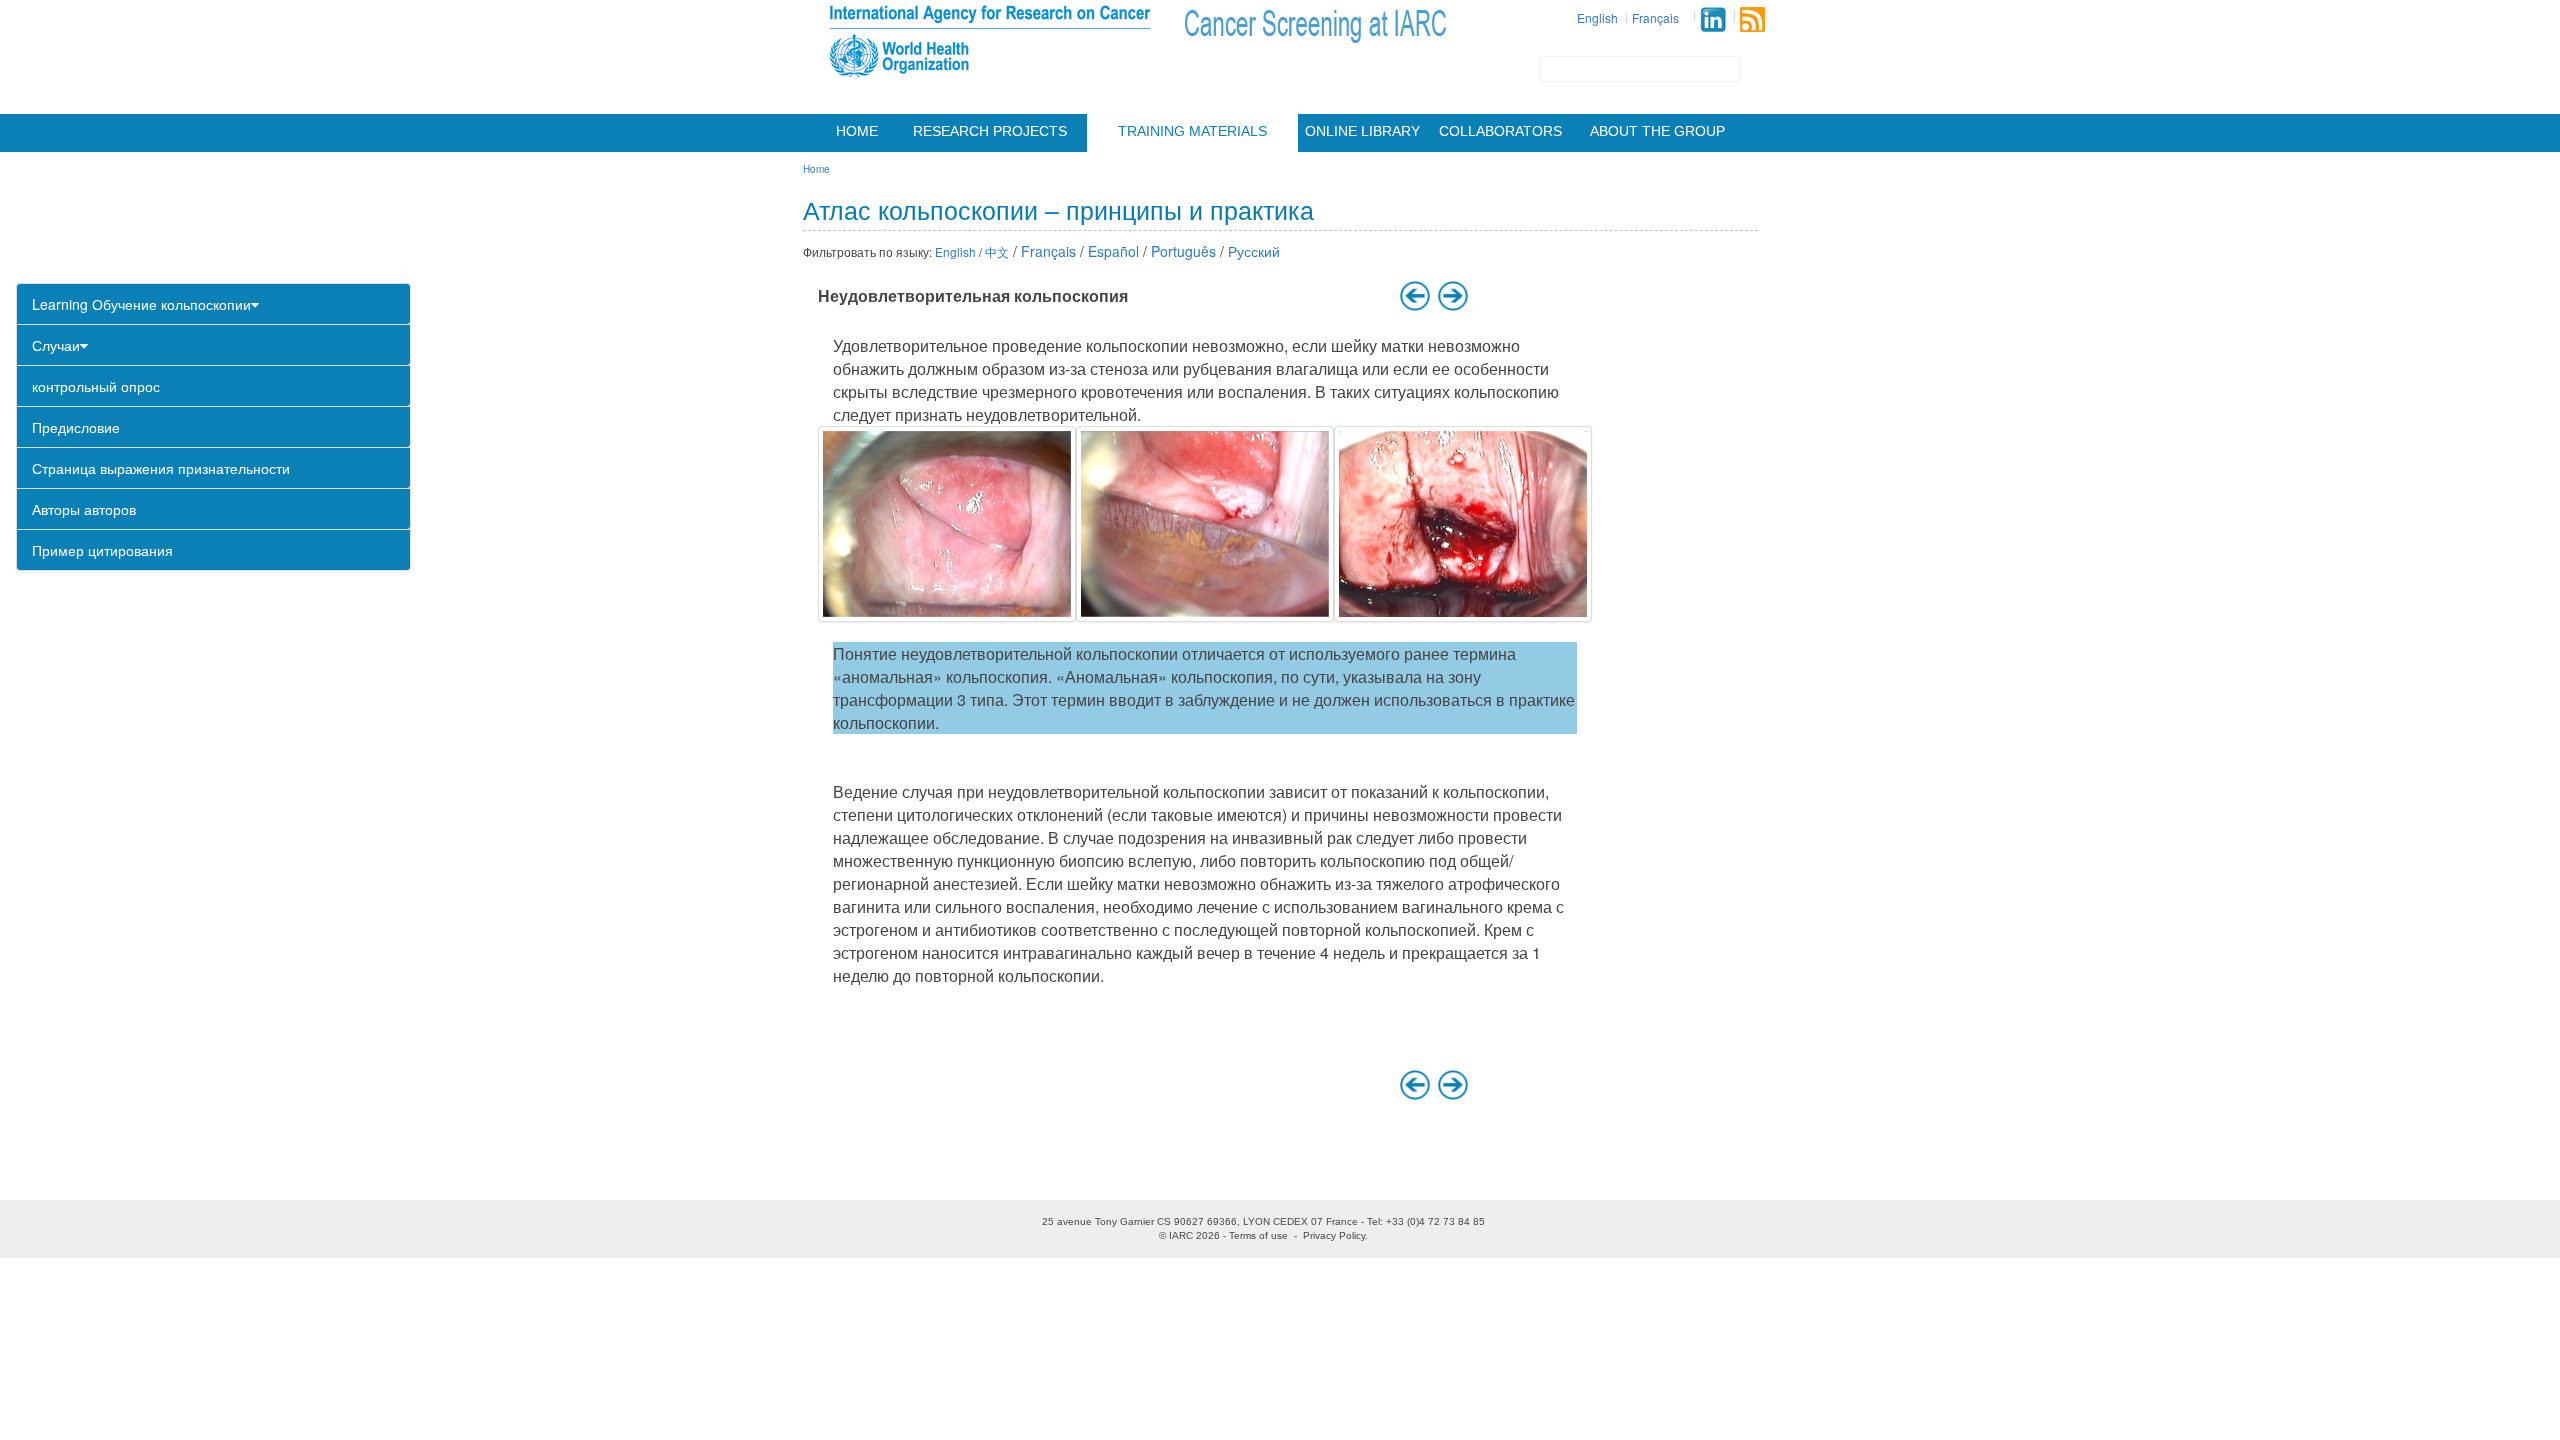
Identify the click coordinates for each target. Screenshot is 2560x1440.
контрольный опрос (96, 386)
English (1597, 17)
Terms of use (1258, 1235)
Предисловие (76, 427)
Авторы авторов (84, 509)
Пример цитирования (102, 550)
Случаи (56, 345)
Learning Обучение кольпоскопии (141, 304)
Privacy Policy (1334, 1235)
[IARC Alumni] (1713, 19)
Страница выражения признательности (161, 468)
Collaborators (1500, 131)
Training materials (1192, 131)
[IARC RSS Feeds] (1752, 19)
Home (857, 131)
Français (1655, 17)
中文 (997, 251)
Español (1113, 251)
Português (1183, 251)
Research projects (990, 131)
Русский (1254, 251)
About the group (1657, 131)
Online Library (1362, 131)
